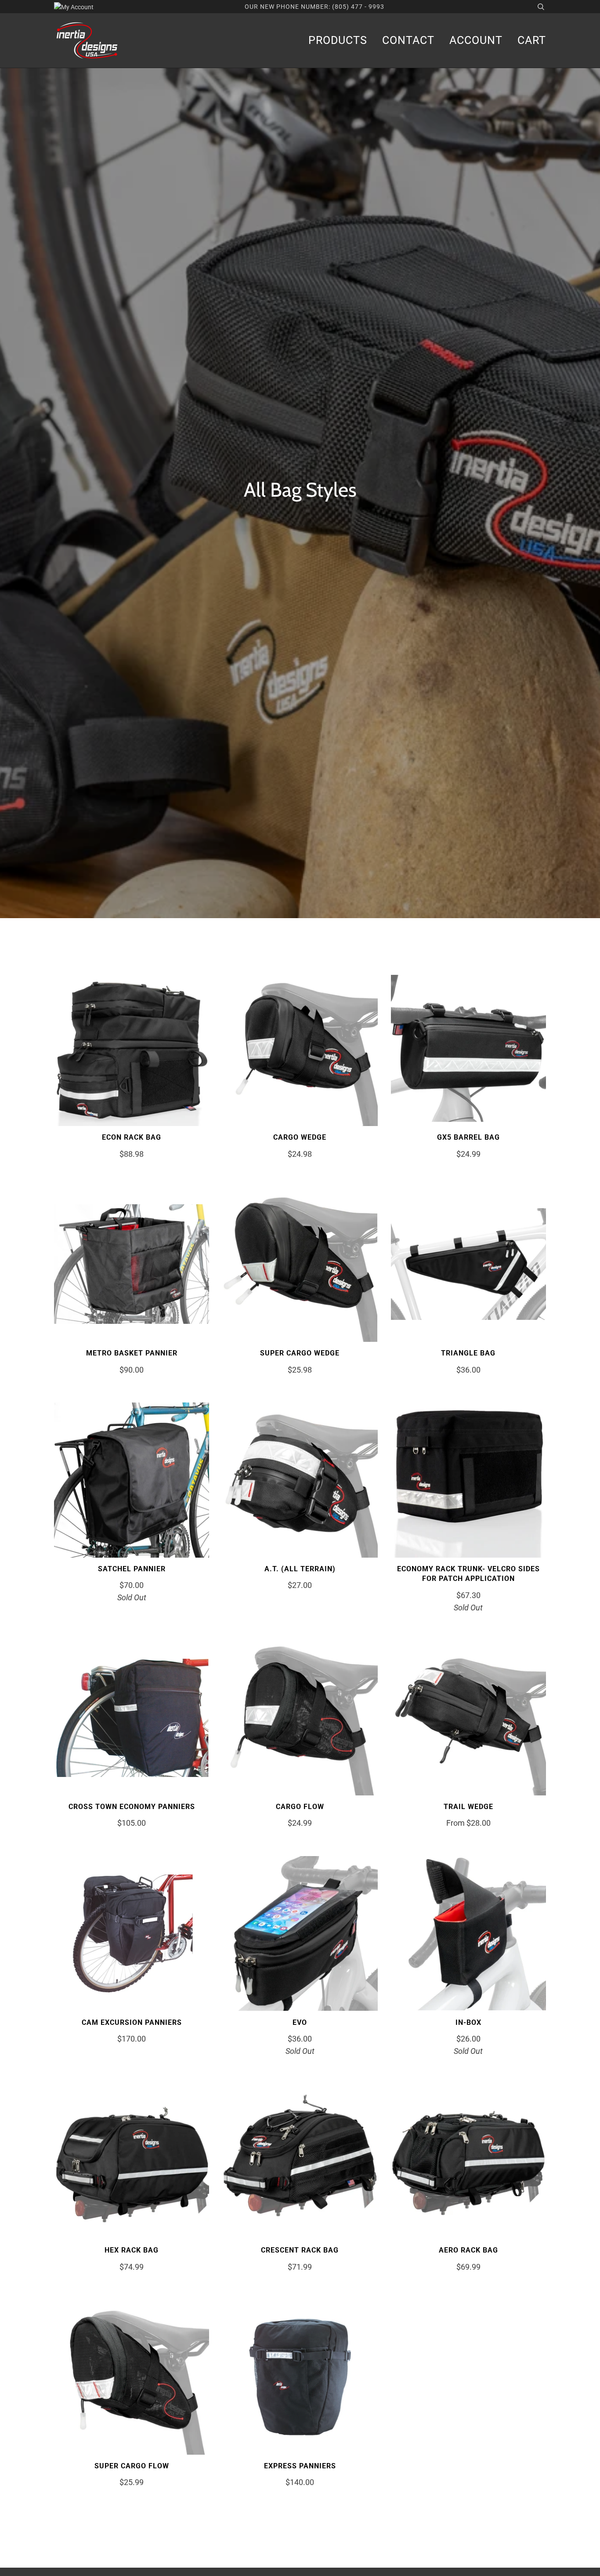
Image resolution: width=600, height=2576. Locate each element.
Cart (532, 40)
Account (476, 40)
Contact (408, 40)
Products (338, 40)
